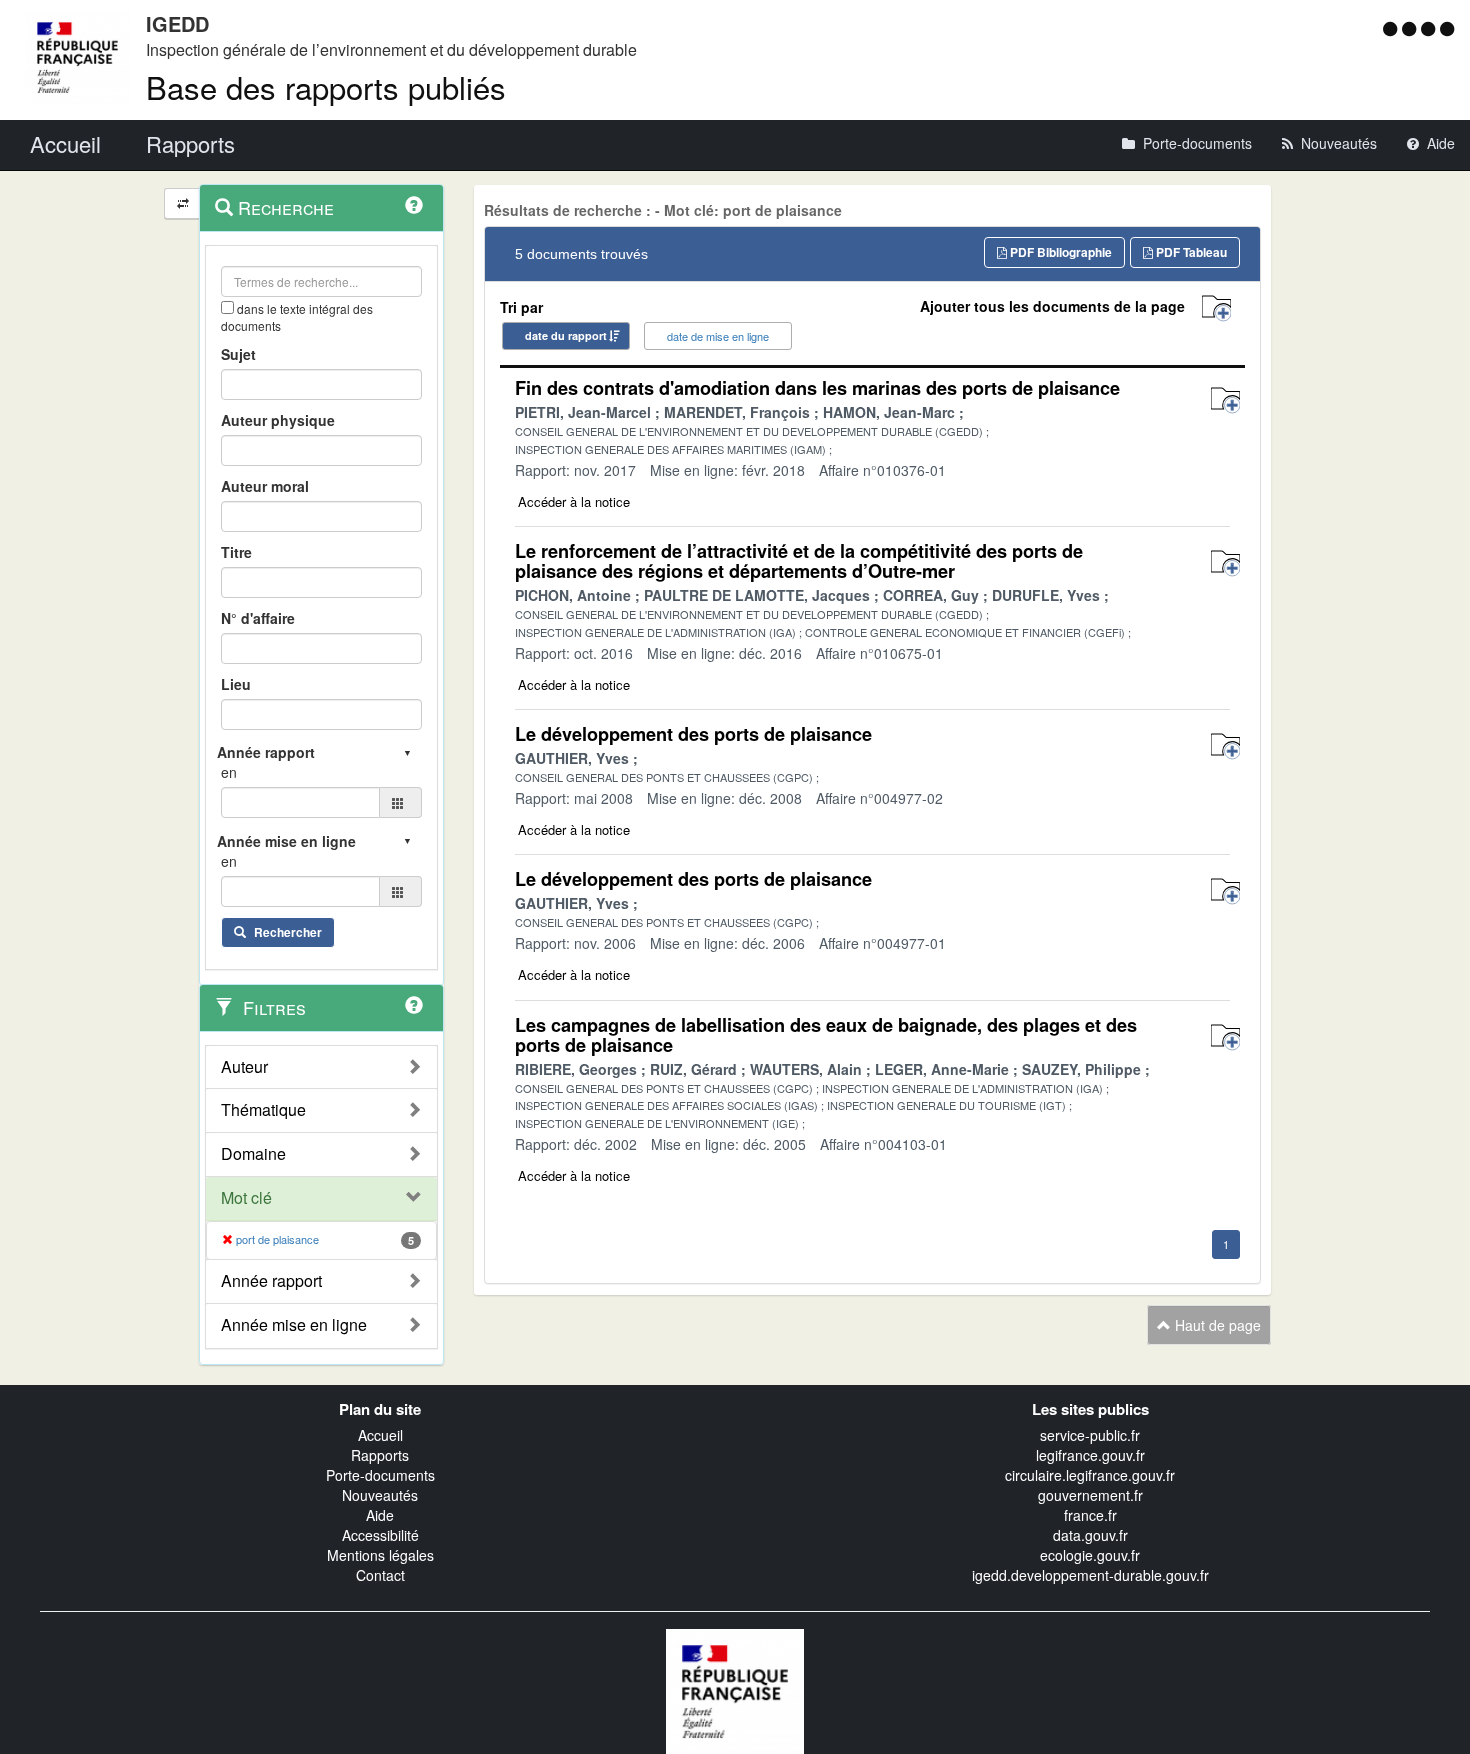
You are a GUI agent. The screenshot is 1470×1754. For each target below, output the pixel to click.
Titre (236, 552)
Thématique (263, 1110)
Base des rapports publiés (326, 86)
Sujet (238, 354)
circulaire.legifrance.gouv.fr (1090, 1475)
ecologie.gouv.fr (1090, 1555)
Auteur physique (278, 420)
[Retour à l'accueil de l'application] (735, 1689)
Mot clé (246, 1198)
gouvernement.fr (1090, 1495)
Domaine (253, 1154)
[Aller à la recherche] (1430, 28)
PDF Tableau (1190, 252)
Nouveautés (380, 1495)
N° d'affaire (258, 618)
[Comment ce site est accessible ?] (1392, 28)
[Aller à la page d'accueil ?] (1447, 28)
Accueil (380, 1435)
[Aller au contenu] (1411, 28)
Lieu (236, 684)
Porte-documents (380, 1475)
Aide (380, 1515)
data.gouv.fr (1090, 1535)
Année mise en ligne (294, 1325)
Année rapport (271, 1281)
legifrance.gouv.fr (1090, 1455)
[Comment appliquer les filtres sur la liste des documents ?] (414, 1005)
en (229, 772)
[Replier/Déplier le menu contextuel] (182, 203)
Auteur (244, 1067)
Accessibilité (380, 1535)
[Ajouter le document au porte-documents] (1225, 400)
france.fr (1090, 1515)
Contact (380, 1575)
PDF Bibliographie (1059, 252)
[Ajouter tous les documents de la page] (1216, 308)
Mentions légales (380, 1555)
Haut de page (1216, 1325)
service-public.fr (1090, 1435)
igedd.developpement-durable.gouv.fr (1090, 1575)
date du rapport (566, 335)
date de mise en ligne (718, 336)
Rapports (380, 1455)
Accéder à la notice (574, 501)
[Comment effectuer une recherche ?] (414, 205)
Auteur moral (265, 486)
